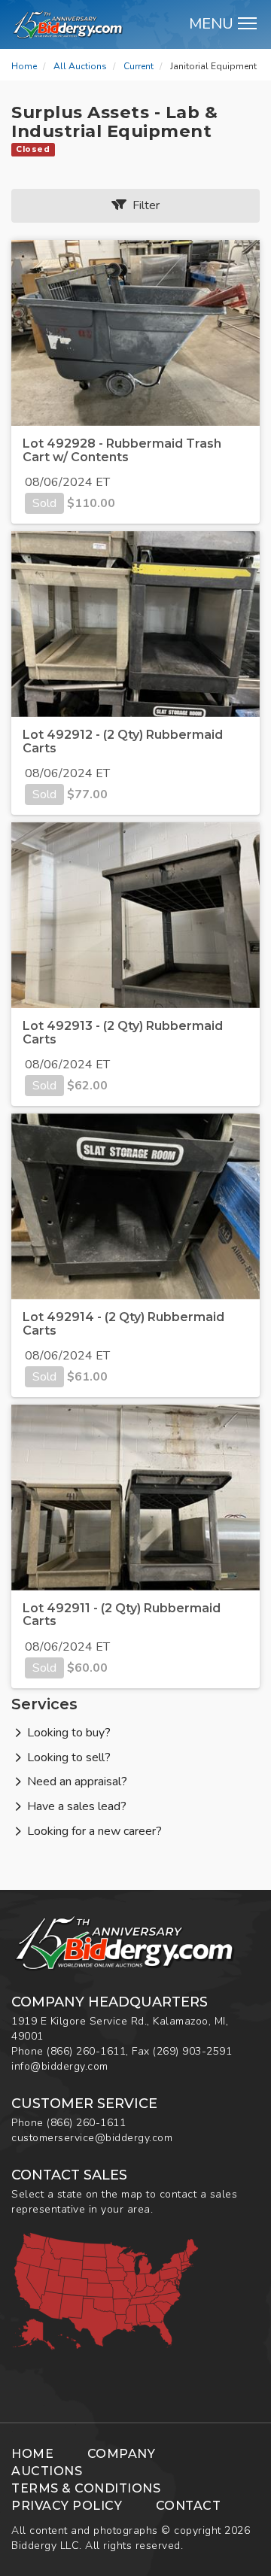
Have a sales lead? (77, 1806)
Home (24, 66)
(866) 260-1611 (86, 2051)
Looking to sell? (69, 1757)
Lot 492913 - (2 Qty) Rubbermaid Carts (123, 1033)
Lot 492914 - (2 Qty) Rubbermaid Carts (123, 1324)
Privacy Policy (67, 2506)
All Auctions (80, 66)
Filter (143, 205)
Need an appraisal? (77, 1782)
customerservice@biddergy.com (92, 2138)
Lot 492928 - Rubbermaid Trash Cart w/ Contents (122, 450)
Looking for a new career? (94, 1831)
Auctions (47, 2471)
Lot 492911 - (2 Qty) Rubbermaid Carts (122, 1615)
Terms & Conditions (86, 2488)
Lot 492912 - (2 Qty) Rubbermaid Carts (123, 741)
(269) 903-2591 (192, 2051)
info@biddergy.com (60, 2066)
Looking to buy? (69, 1733)
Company (122, 2454)
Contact (189, 2506)
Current (139, 66)
